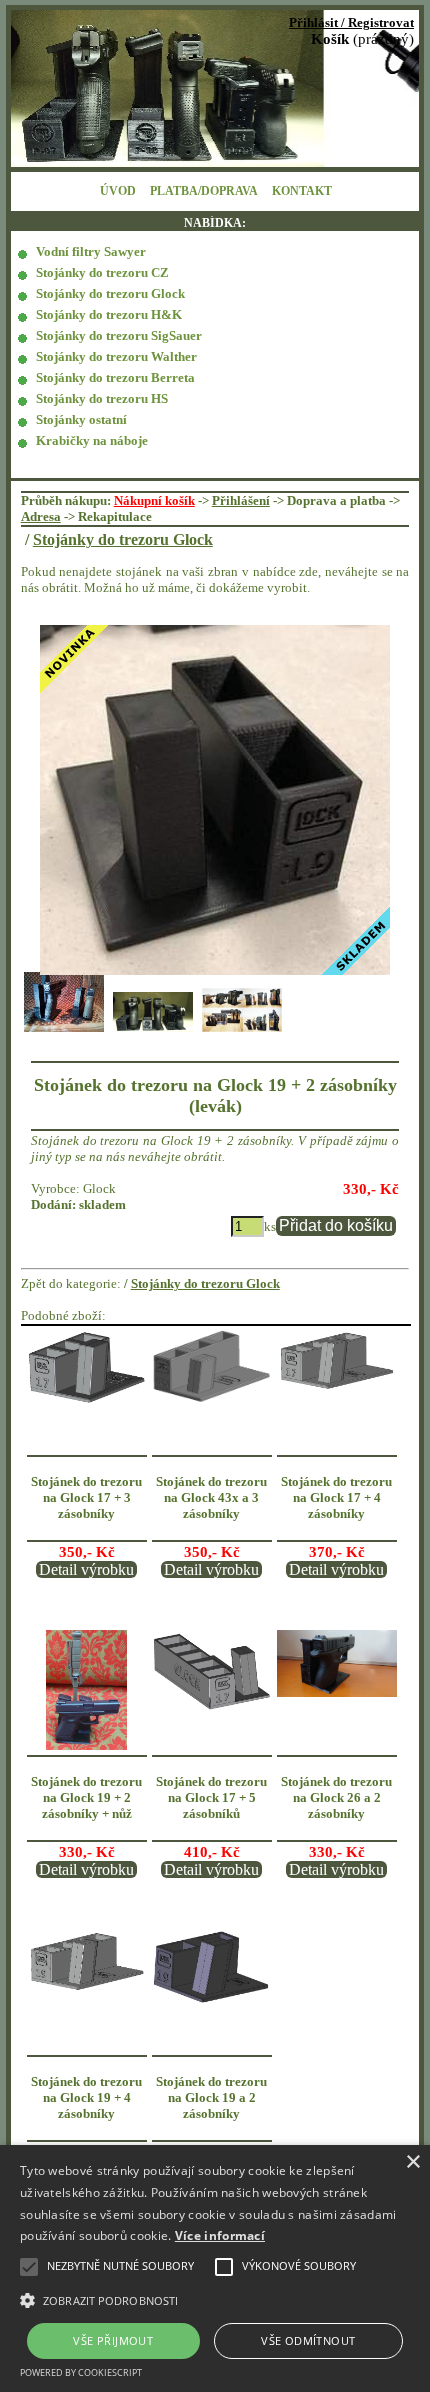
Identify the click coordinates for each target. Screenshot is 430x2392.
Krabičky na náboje (92, 440)
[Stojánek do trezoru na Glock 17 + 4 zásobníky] (337, 1387)
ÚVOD (118, 191)
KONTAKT (302, 191)
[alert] (215, 2268)
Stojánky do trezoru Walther (116, 356)
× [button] (412, 2162)
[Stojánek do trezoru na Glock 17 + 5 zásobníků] (212, 1709)
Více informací (220, 2235)
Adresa (41, 516)
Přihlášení (241, 500)
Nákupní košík (154, 500)
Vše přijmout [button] (113, 2340)
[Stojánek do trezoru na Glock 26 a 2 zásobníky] (337, 1692)
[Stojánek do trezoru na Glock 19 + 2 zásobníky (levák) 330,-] (64, 1030)
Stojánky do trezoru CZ (102, 272)
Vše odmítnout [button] (308, 2340)
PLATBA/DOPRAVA (204, 191)
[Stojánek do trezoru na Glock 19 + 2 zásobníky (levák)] (215, 800)
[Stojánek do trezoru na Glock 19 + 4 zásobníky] (87, 1989)
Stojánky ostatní (81, 419)
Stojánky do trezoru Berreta (115, 377)
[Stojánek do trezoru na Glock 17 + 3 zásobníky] (87, 1400)
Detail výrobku (86, 1569)
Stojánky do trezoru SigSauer (119, 335)
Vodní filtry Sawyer (91, 251)
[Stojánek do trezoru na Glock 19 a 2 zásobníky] (212, 2001)
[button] (215, 2299)
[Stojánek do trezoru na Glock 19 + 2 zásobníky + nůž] (86, 1745)
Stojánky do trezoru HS (102, 398)
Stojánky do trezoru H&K (109, 314)
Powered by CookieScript (81, 2372)
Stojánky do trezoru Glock (110, 293)
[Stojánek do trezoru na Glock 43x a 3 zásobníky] (212, 1399)
